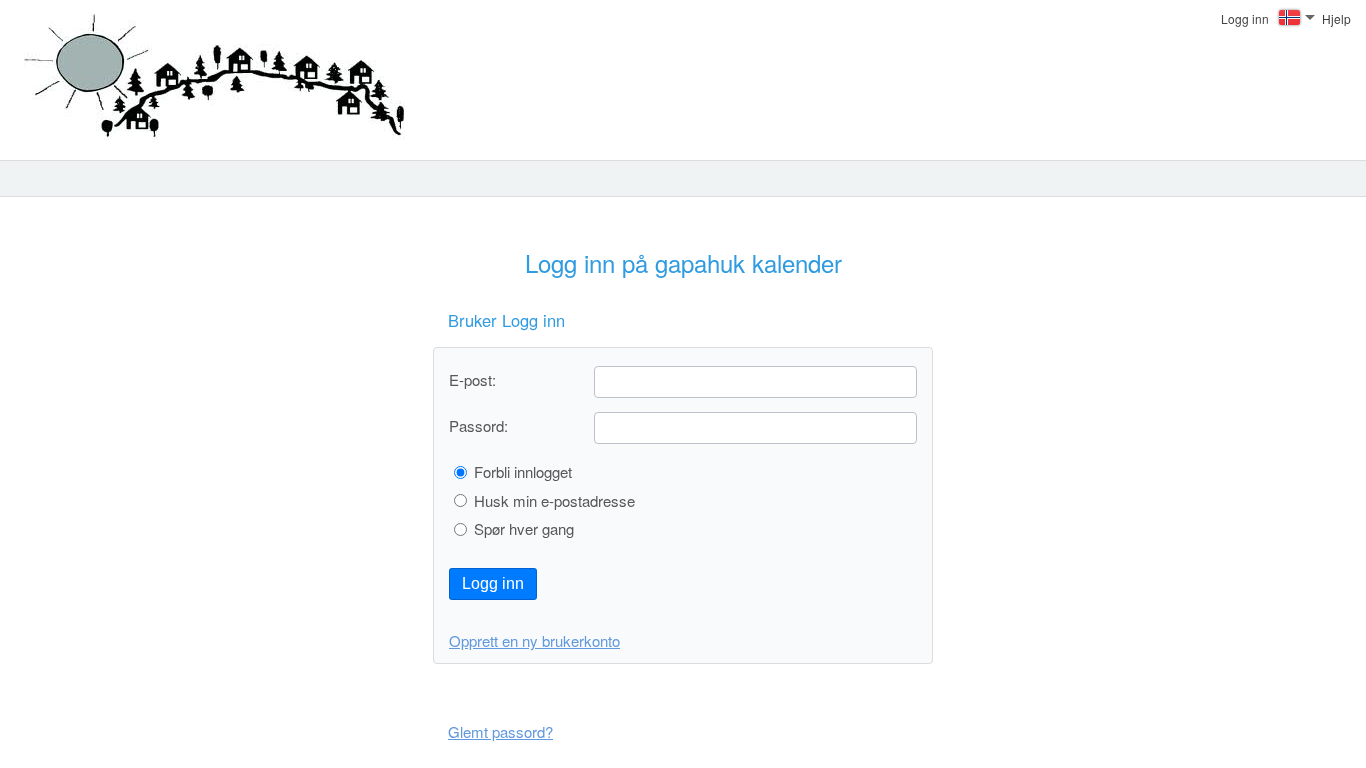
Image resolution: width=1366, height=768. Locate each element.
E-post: (472, 379)
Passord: (478, 425)
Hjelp (1336, 18)
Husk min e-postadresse (554, 500)
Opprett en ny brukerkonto (534, 640)
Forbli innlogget (523, 471)
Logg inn (493, 583)
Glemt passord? (500, 731)
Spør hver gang (524, 528)
